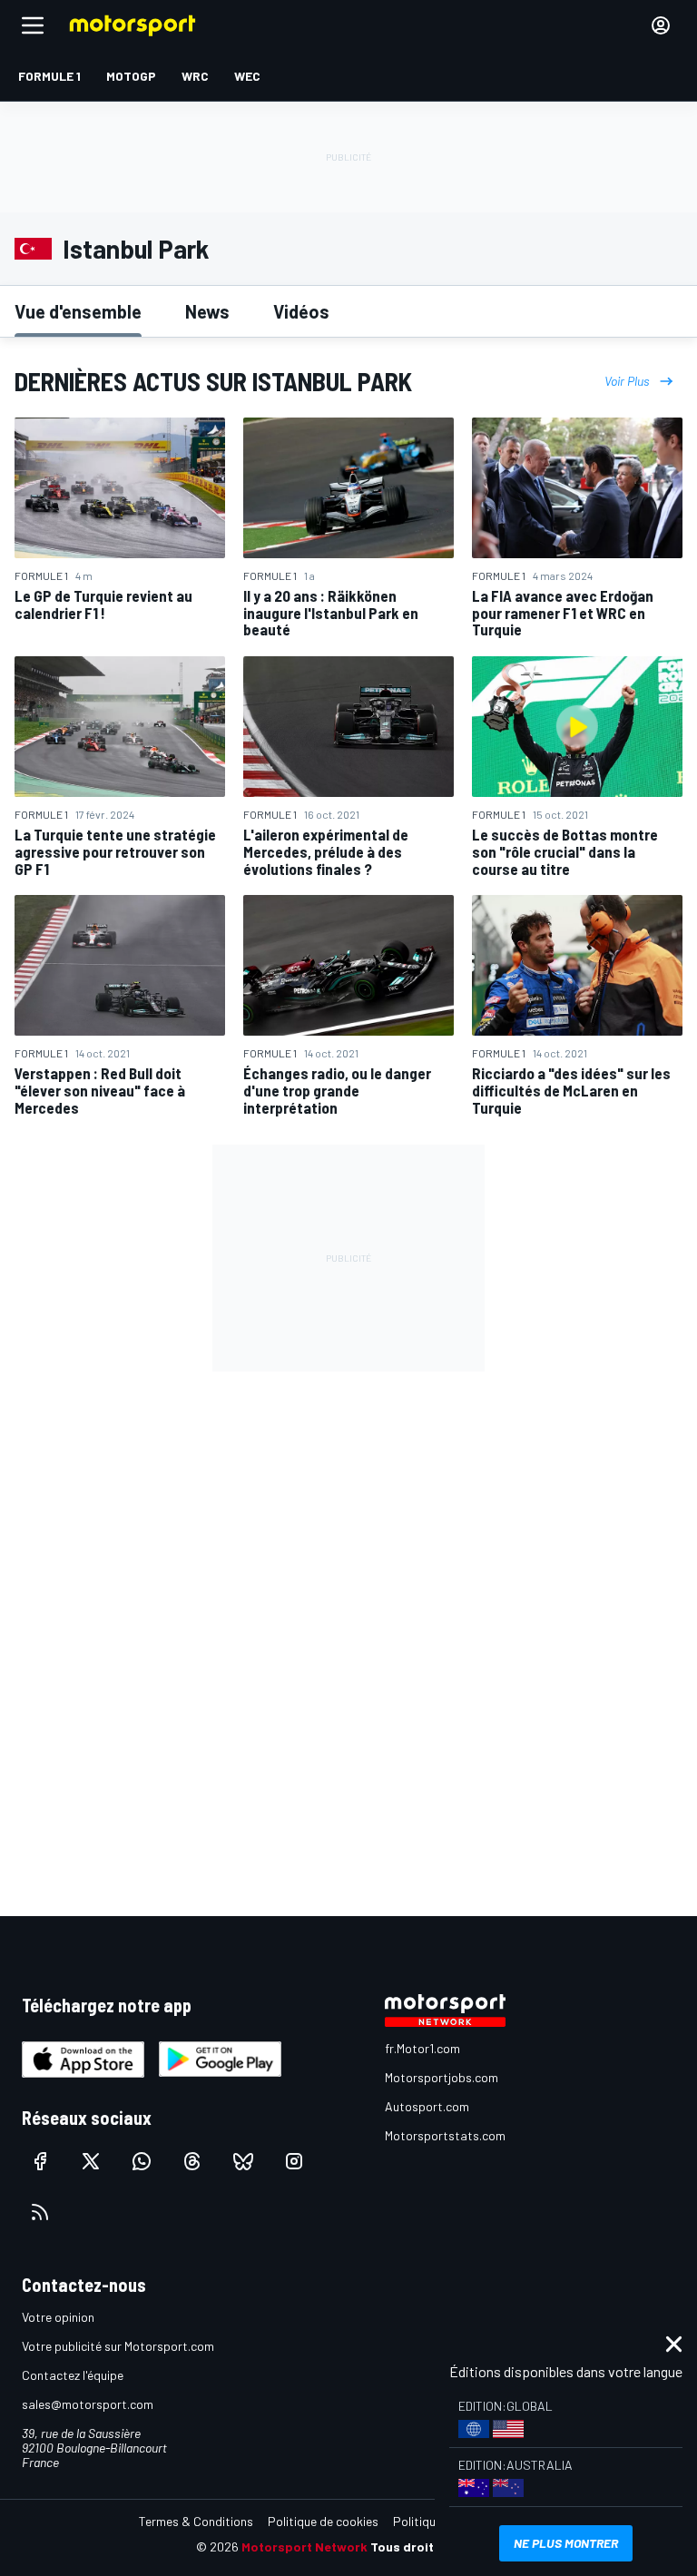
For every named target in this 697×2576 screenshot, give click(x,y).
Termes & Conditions (196, 2521)
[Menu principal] (33, 25)
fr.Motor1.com (422, 2048)
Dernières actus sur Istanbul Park (213, 381)
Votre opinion (58, 2317)
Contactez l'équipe (73, 2375)
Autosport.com (427, 2106)
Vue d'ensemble (78, 311)
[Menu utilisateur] (661, 25)
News (207, 311)
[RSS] (40, 2212)
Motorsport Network (304, 2547)
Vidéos (301, 311)
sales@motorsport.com (88, 2404)
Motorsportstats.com (445, 2135)
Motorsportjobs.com (442, 2077)
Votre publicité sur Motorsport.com (118, 2346)
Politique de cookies (323, 2521)
